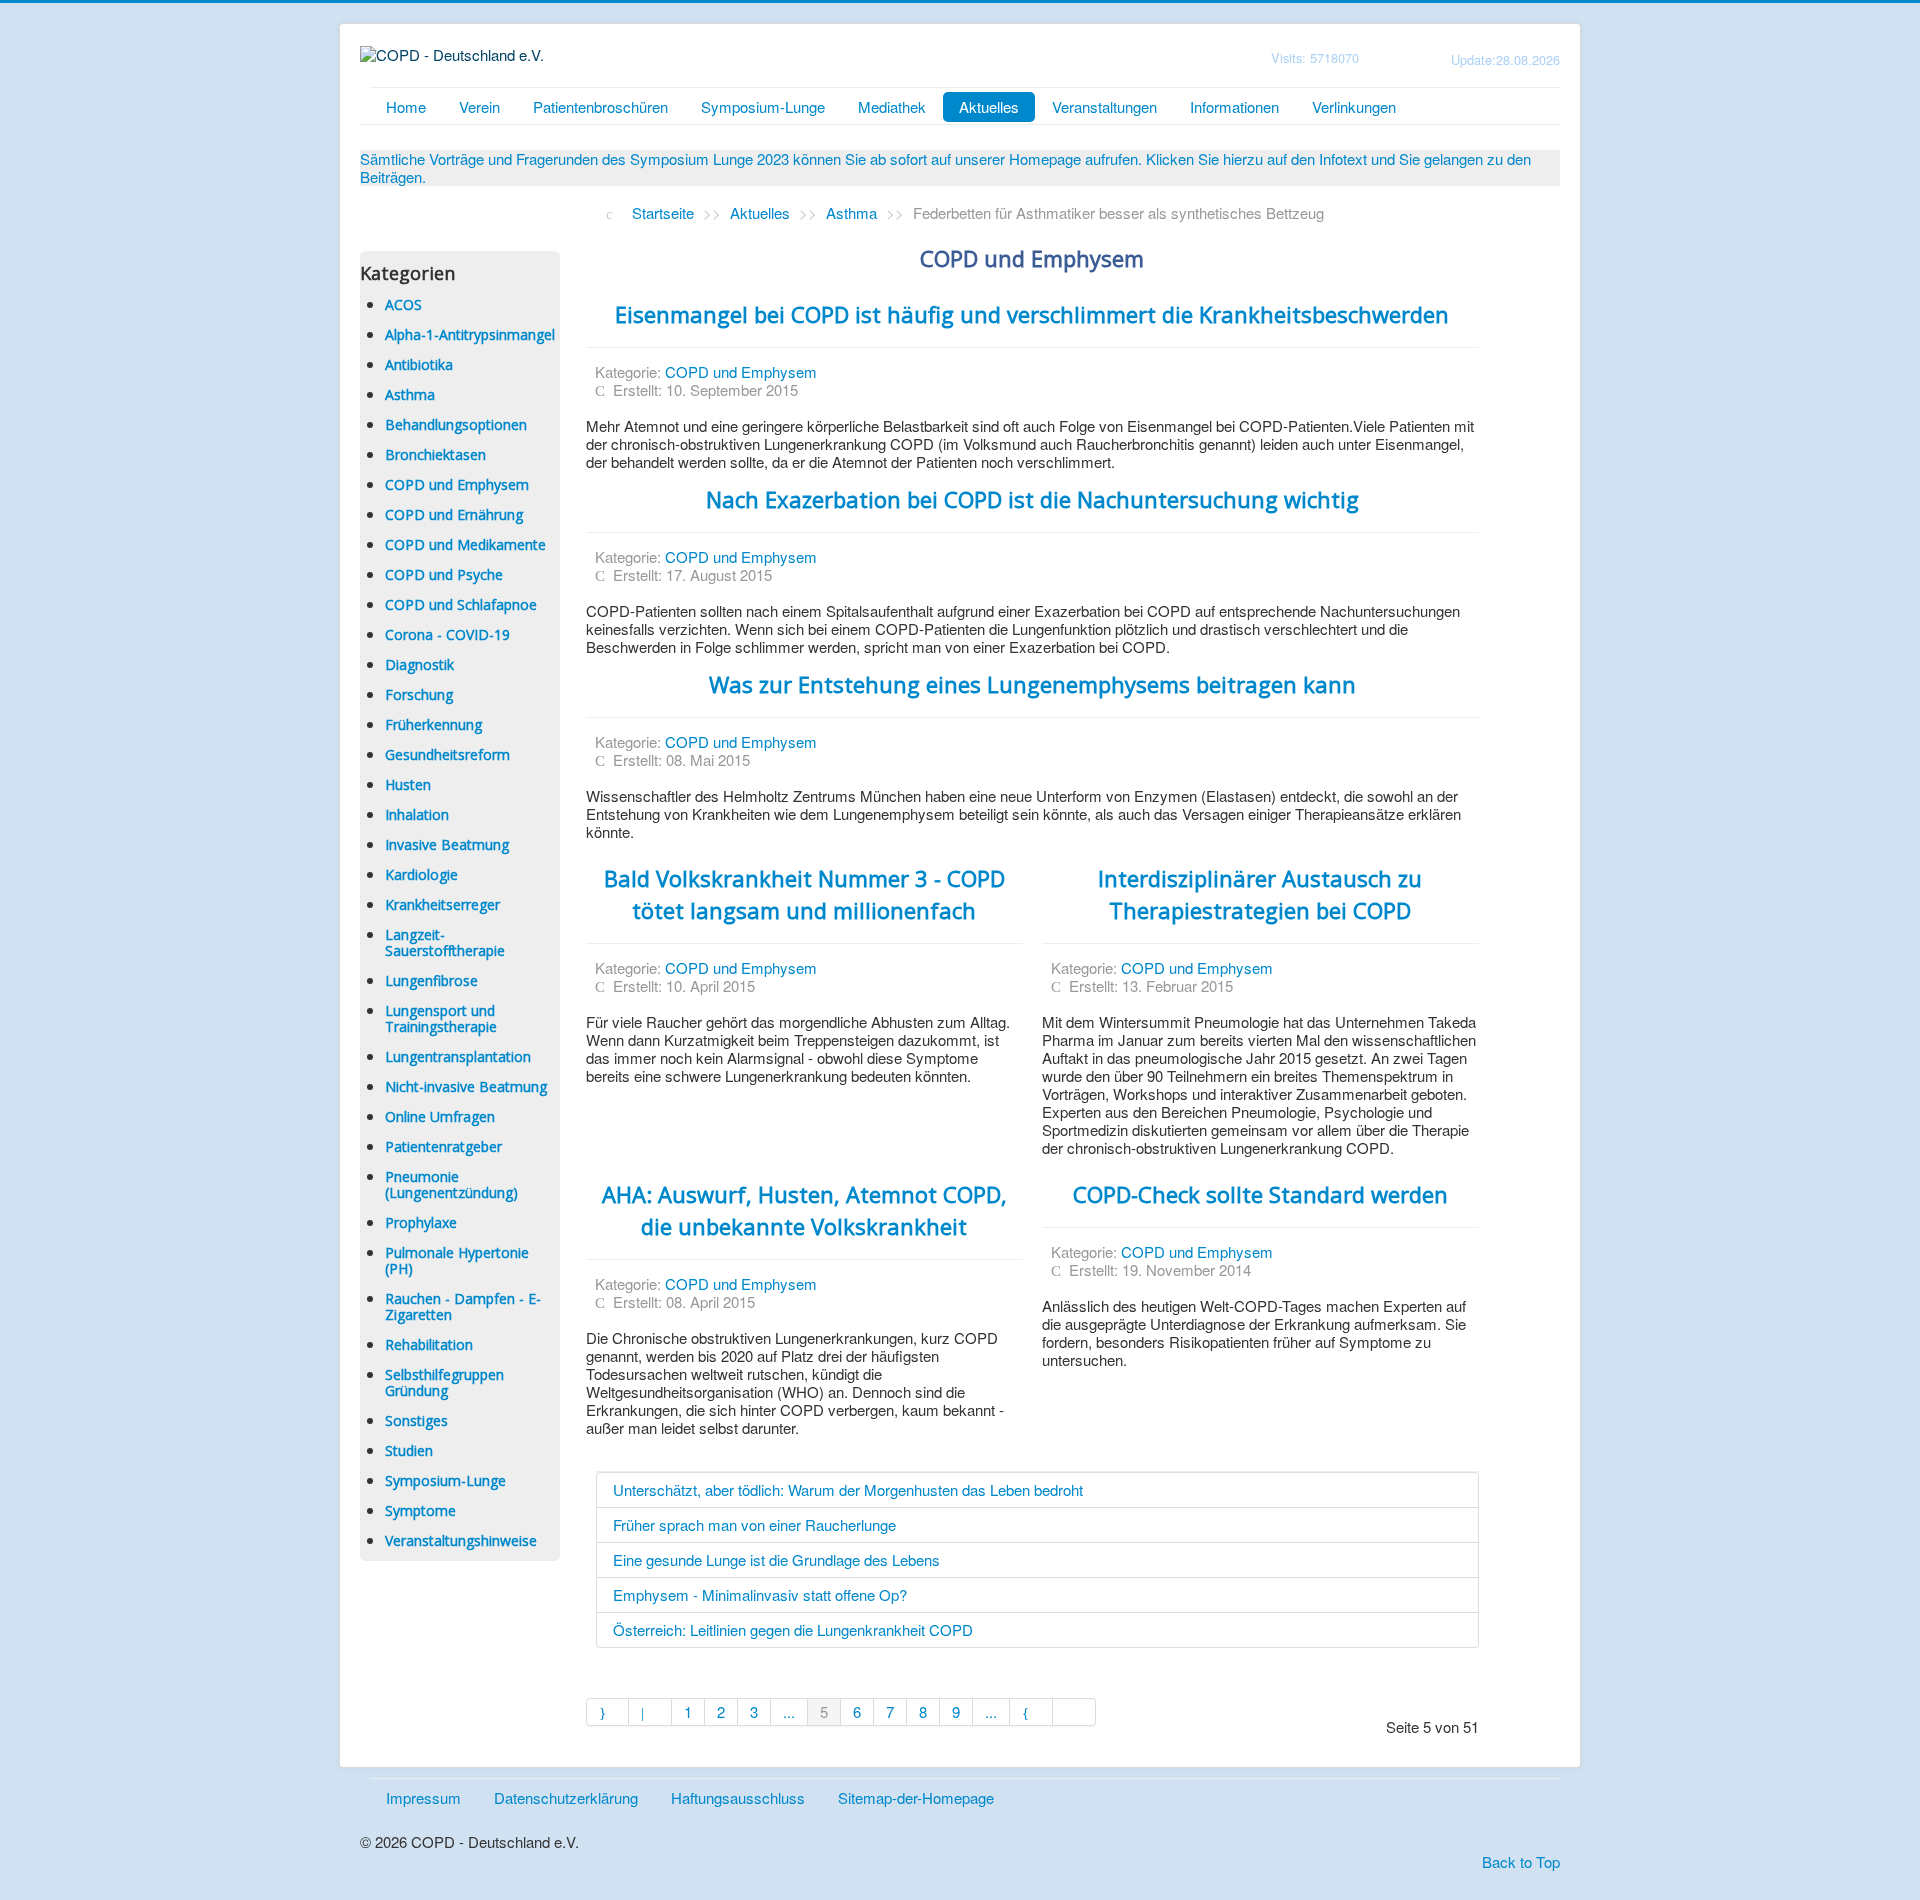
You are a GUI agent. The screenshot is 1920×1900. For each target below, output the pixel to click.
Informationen (1234, 106)
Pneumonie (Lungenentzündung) (451, 1184)
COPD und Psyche (444, 574)
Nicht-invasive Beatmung (466, 1086)
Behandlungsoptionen (456, 424)
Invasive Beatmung (447, 844)
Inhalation (417, 814)
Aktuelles (989, 106)
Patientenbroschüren (600, 106)
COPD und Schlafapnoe (461, 604)
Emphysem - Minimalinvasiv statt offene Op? (760, 1594)
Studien (409, 1450)
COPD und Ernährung (454, 514)
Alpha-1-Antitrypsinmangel (470, 334)
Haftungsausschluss (738, 1797)
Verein (479, 106)
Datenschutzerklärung (566, 1797)
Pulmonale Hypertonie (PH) (457, 1260)
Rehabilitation (429, 1344)
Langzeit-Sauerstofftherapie (445, 942)
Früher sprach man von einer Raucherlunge (754, 1524)
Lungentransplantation (458, 1056)
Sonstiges (416, 1420)
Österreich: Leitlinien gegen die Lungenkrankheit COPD (793, 1629)
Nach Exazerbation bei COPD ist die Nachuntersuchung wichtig (1032, 499)
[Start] (608, 1712)
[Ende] (1074, 1712)
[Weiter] (1031, 1712)
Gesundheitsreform (447, 754)
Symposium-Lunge (763, 106)
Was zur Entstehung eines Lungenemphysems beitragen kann (1032, 684)
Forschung (419, 694)
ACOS (403, 304)
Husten (408, 784)
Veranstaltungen (1104, 106)
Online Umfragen (440, 1116)
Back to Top (1521, 1861)
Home (406, 106)
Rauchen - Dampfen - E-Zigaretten (463, 1306)
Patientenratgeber (443, 1146)
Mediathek (892, 106)
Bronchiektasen (435, 454)
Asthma (410, 394)
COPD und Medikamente (465, 544)
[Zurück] (650, 1712)
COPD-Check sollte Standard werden (1260, 1194)
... (789, 1711)
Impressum (423, 1797)
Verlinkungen (1354, 106)
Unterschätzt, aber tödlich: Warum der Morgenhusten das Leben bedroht (848, 1489)
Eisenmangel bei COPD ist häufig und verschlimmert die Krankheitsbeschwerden (1032, 314)
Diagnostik (419, 664)
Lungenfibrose (431, 980)
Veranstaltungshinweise (461, 1540)
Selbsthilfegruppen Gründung (444, 1382)
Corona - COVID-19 (447, 634)
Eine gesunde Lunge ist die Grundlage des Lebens (776, 1559)
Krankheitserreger (442, 904)
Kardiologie (421, 874)
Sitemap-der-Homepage (916, 1797)
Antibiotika (419, 364)
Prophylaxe (421, 1222)
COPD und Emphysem (457, 484)
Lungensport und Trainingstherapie (441, 1018)
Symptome (420, 1510)
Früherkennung (433, 724)
